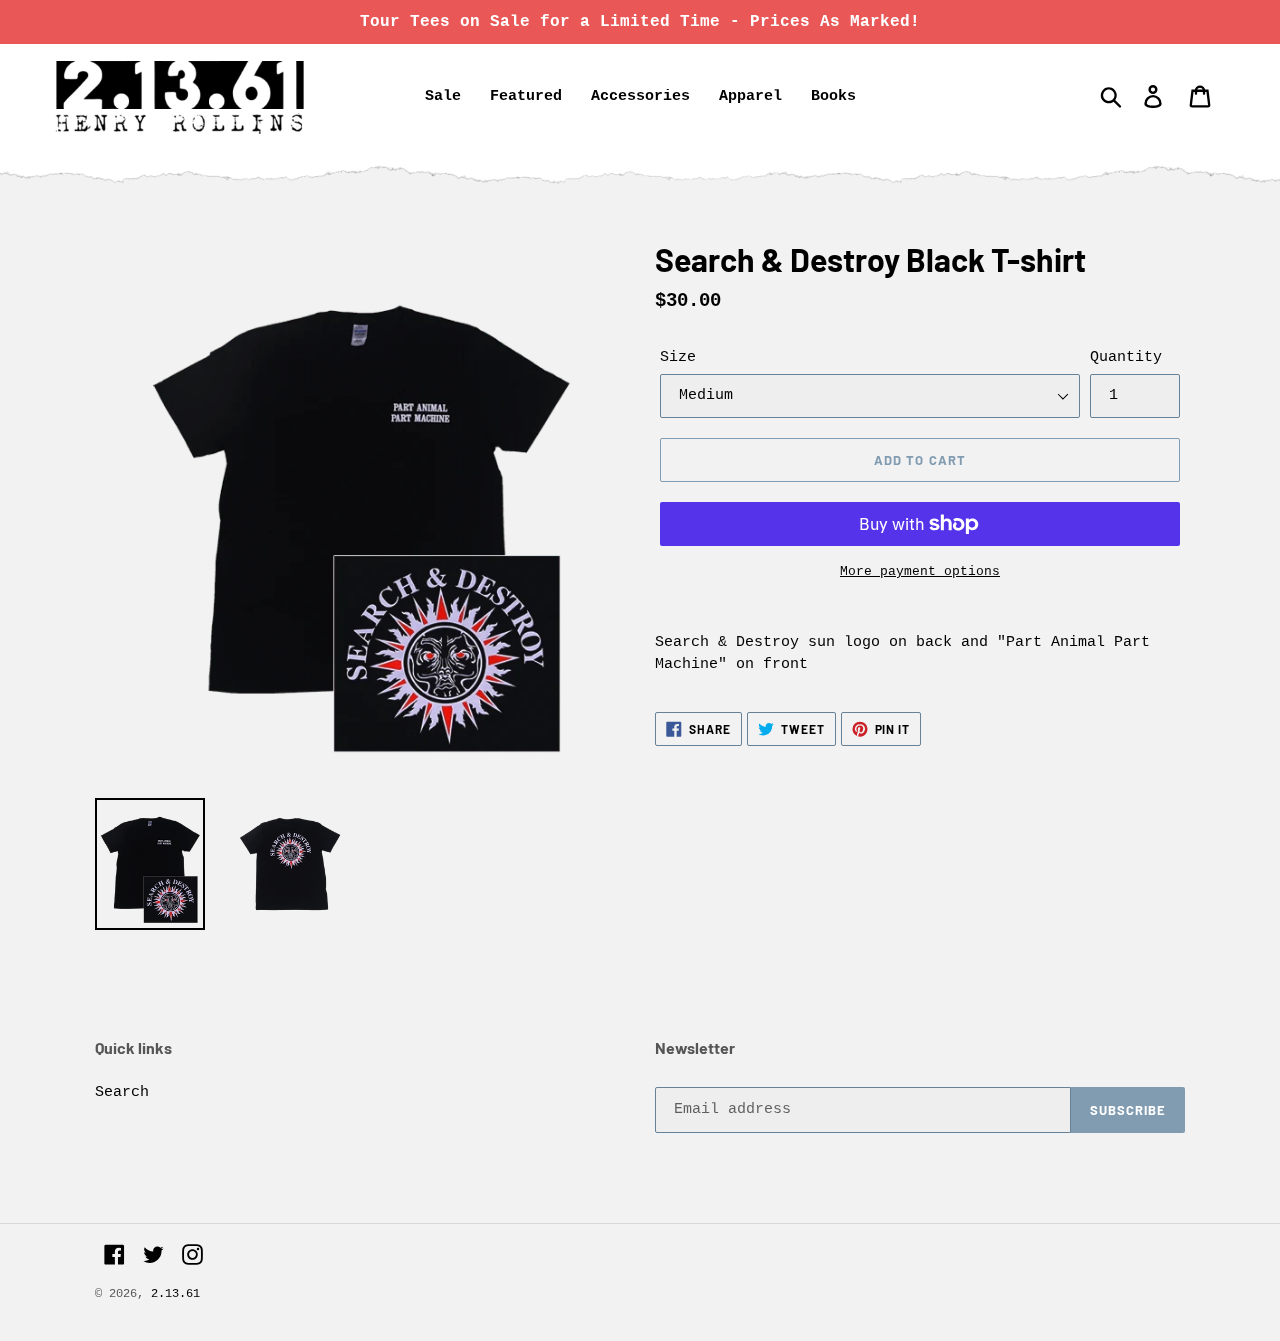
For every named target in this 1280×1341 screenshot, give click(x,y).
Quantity (1126, 357)
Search (122, 1092)
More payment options (920, 571)
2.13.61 (175, 1294)
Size (678, 357)
